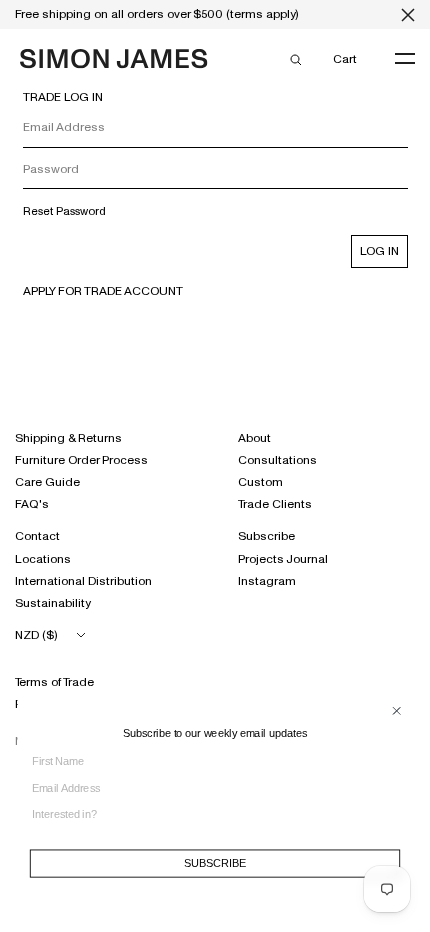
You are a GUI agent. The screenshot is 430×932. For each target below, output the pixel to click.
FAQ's (32, 504)
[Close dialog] (397, 711)
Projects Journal (283, 559)
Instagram (267, 581)
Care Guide (47, 482)
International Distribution (83, 581)
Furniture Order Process (81, 460)
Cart (344, 58)
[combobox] (209, 814)
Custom (260, 482)
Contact (37, 536)
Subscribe (266, 536)
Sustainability (53, 603)
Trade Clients (275, 504)
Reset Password (64, 211)
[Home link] (114, 61)
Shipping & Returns (68, 438)
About (254, 438)
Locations (43, 559)
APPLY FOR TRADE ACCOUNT (103, 291)
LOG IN (379, 251)
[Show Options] (396, 820)
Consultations (277, 460)
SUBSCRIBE (214, 863)
